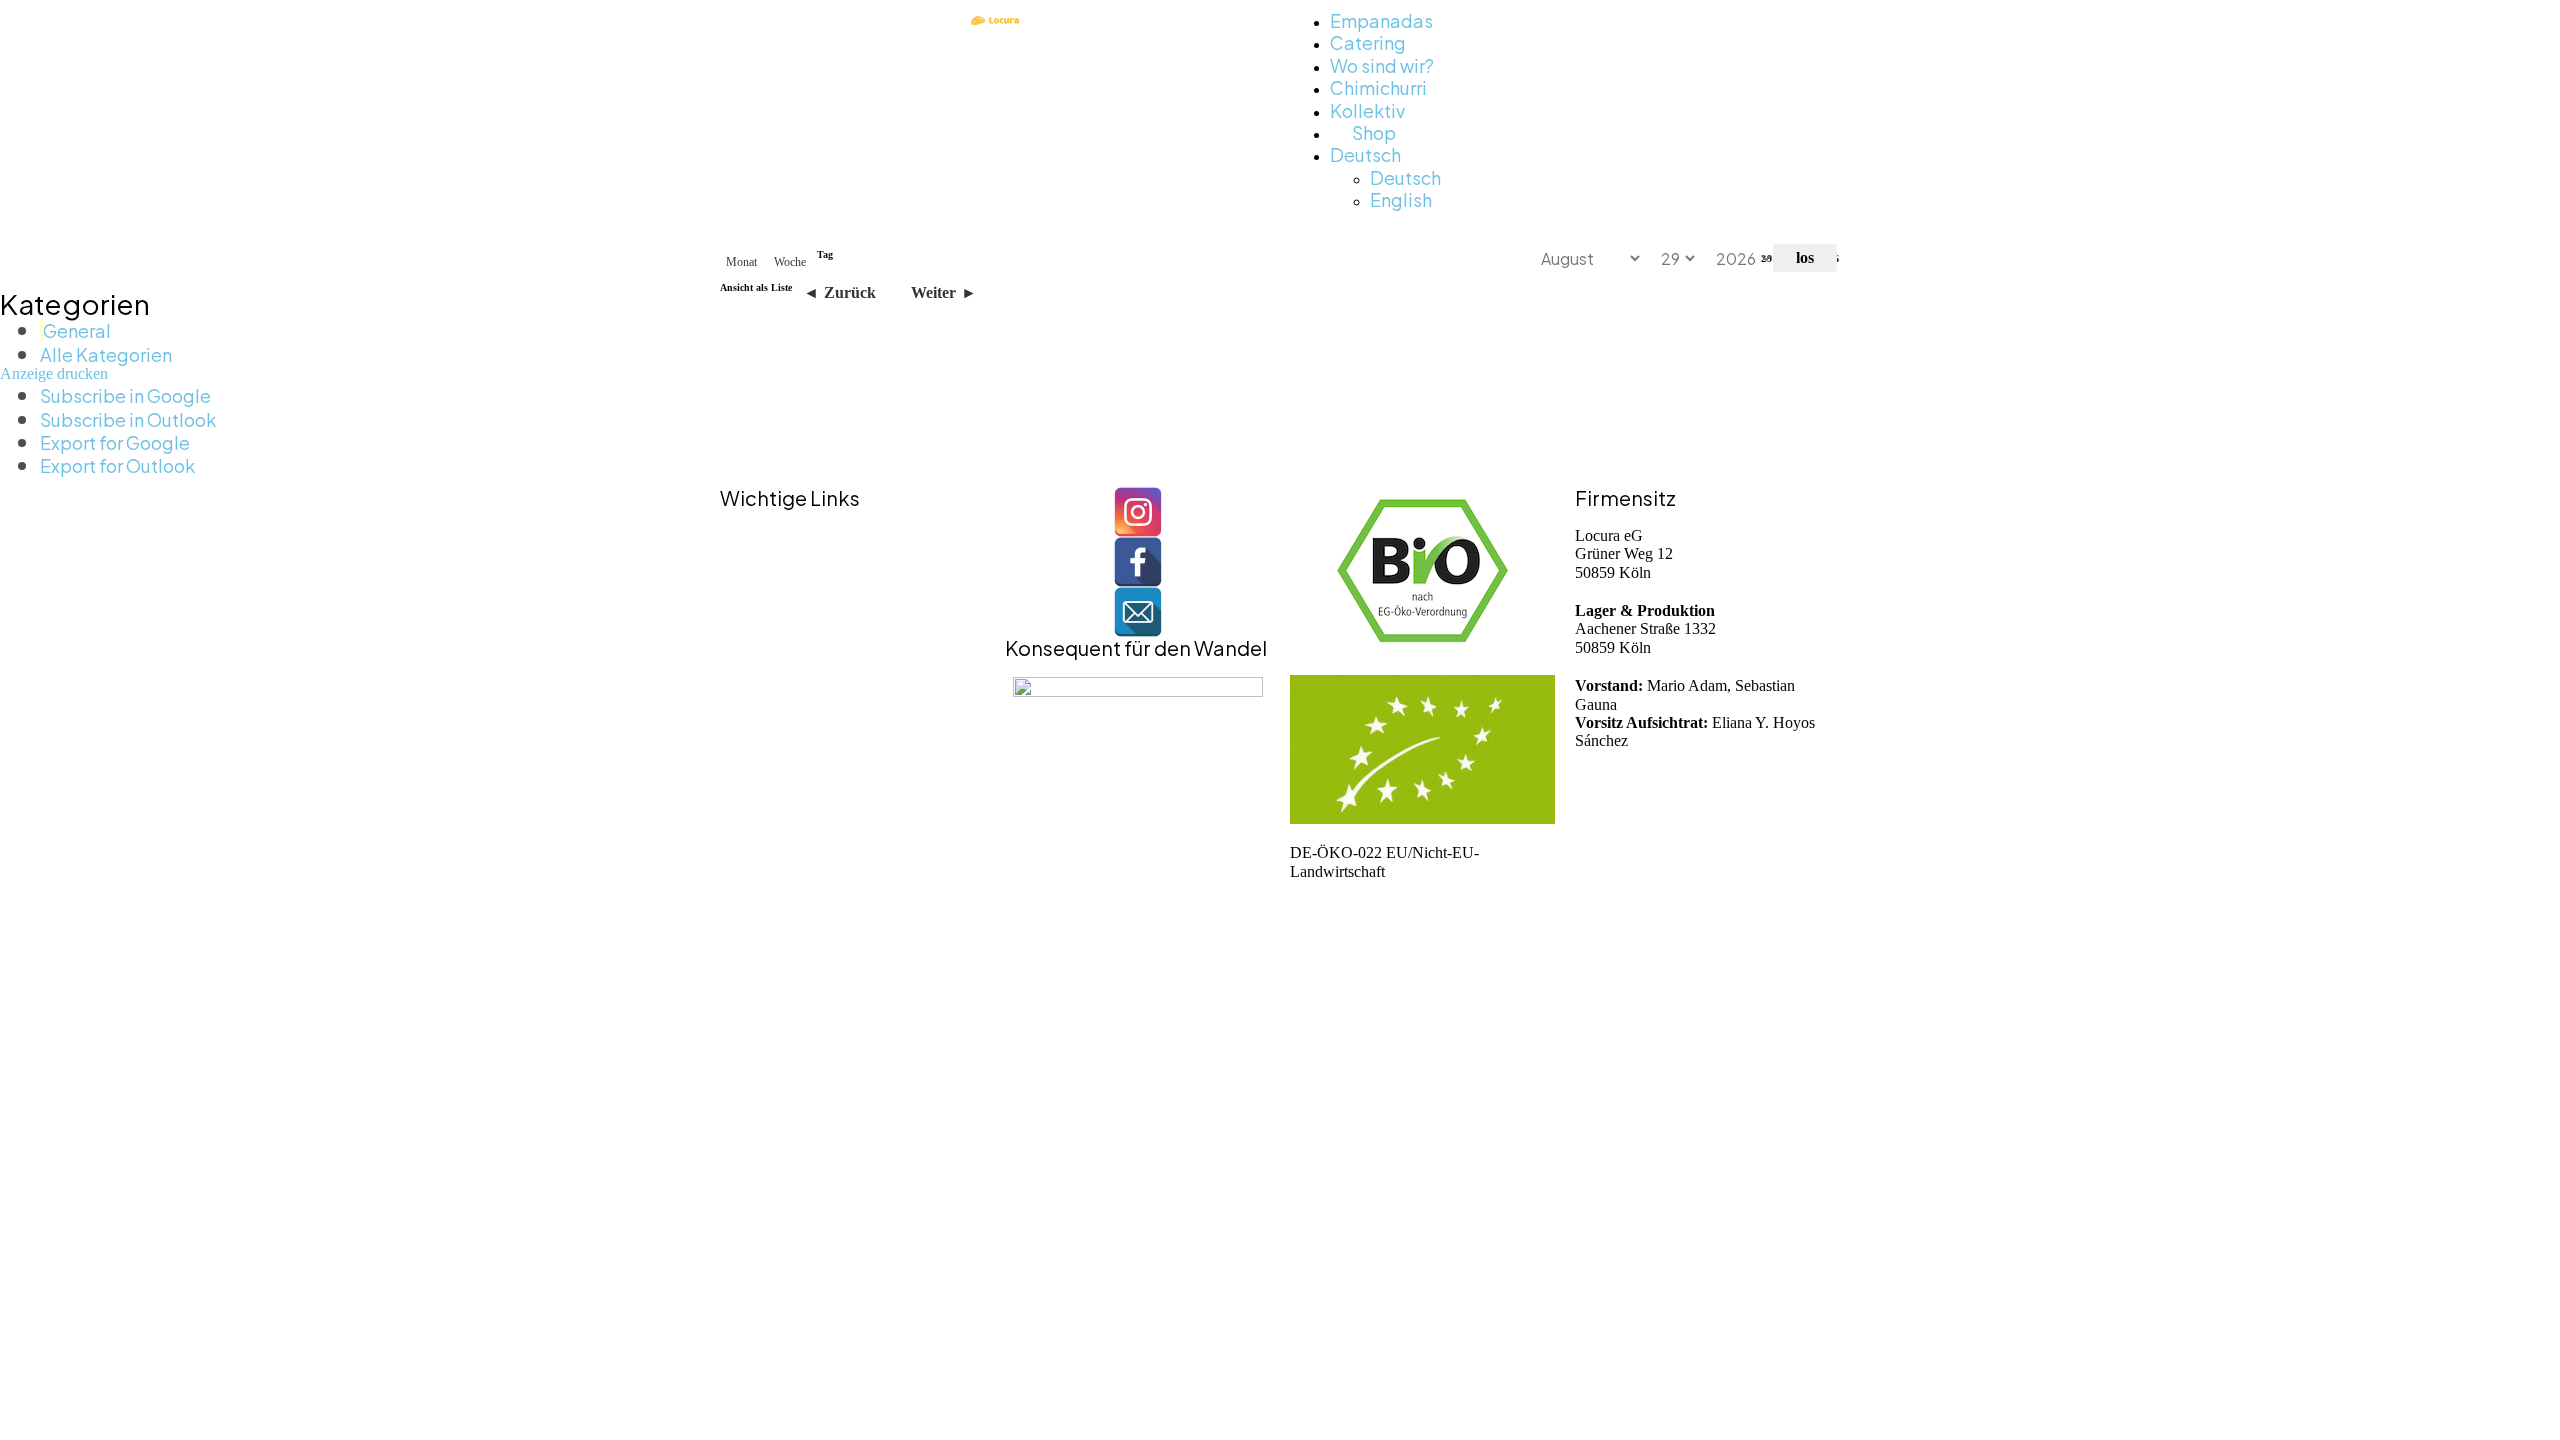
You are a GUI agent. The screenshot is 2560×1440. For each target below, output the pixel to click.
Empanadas (1381, 19)
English (1401, 198)
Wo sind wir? (1382, 64)
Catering (1368, 41)
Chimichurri (1378, 86)
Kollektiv (1367, 109)
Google (125, 394)
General (77, 329)
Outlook (128, 418)
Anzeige (54, 373)
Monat (741, 262)
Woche (790, 262)
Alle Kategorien (106, 353)
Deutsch (1365, 153)
